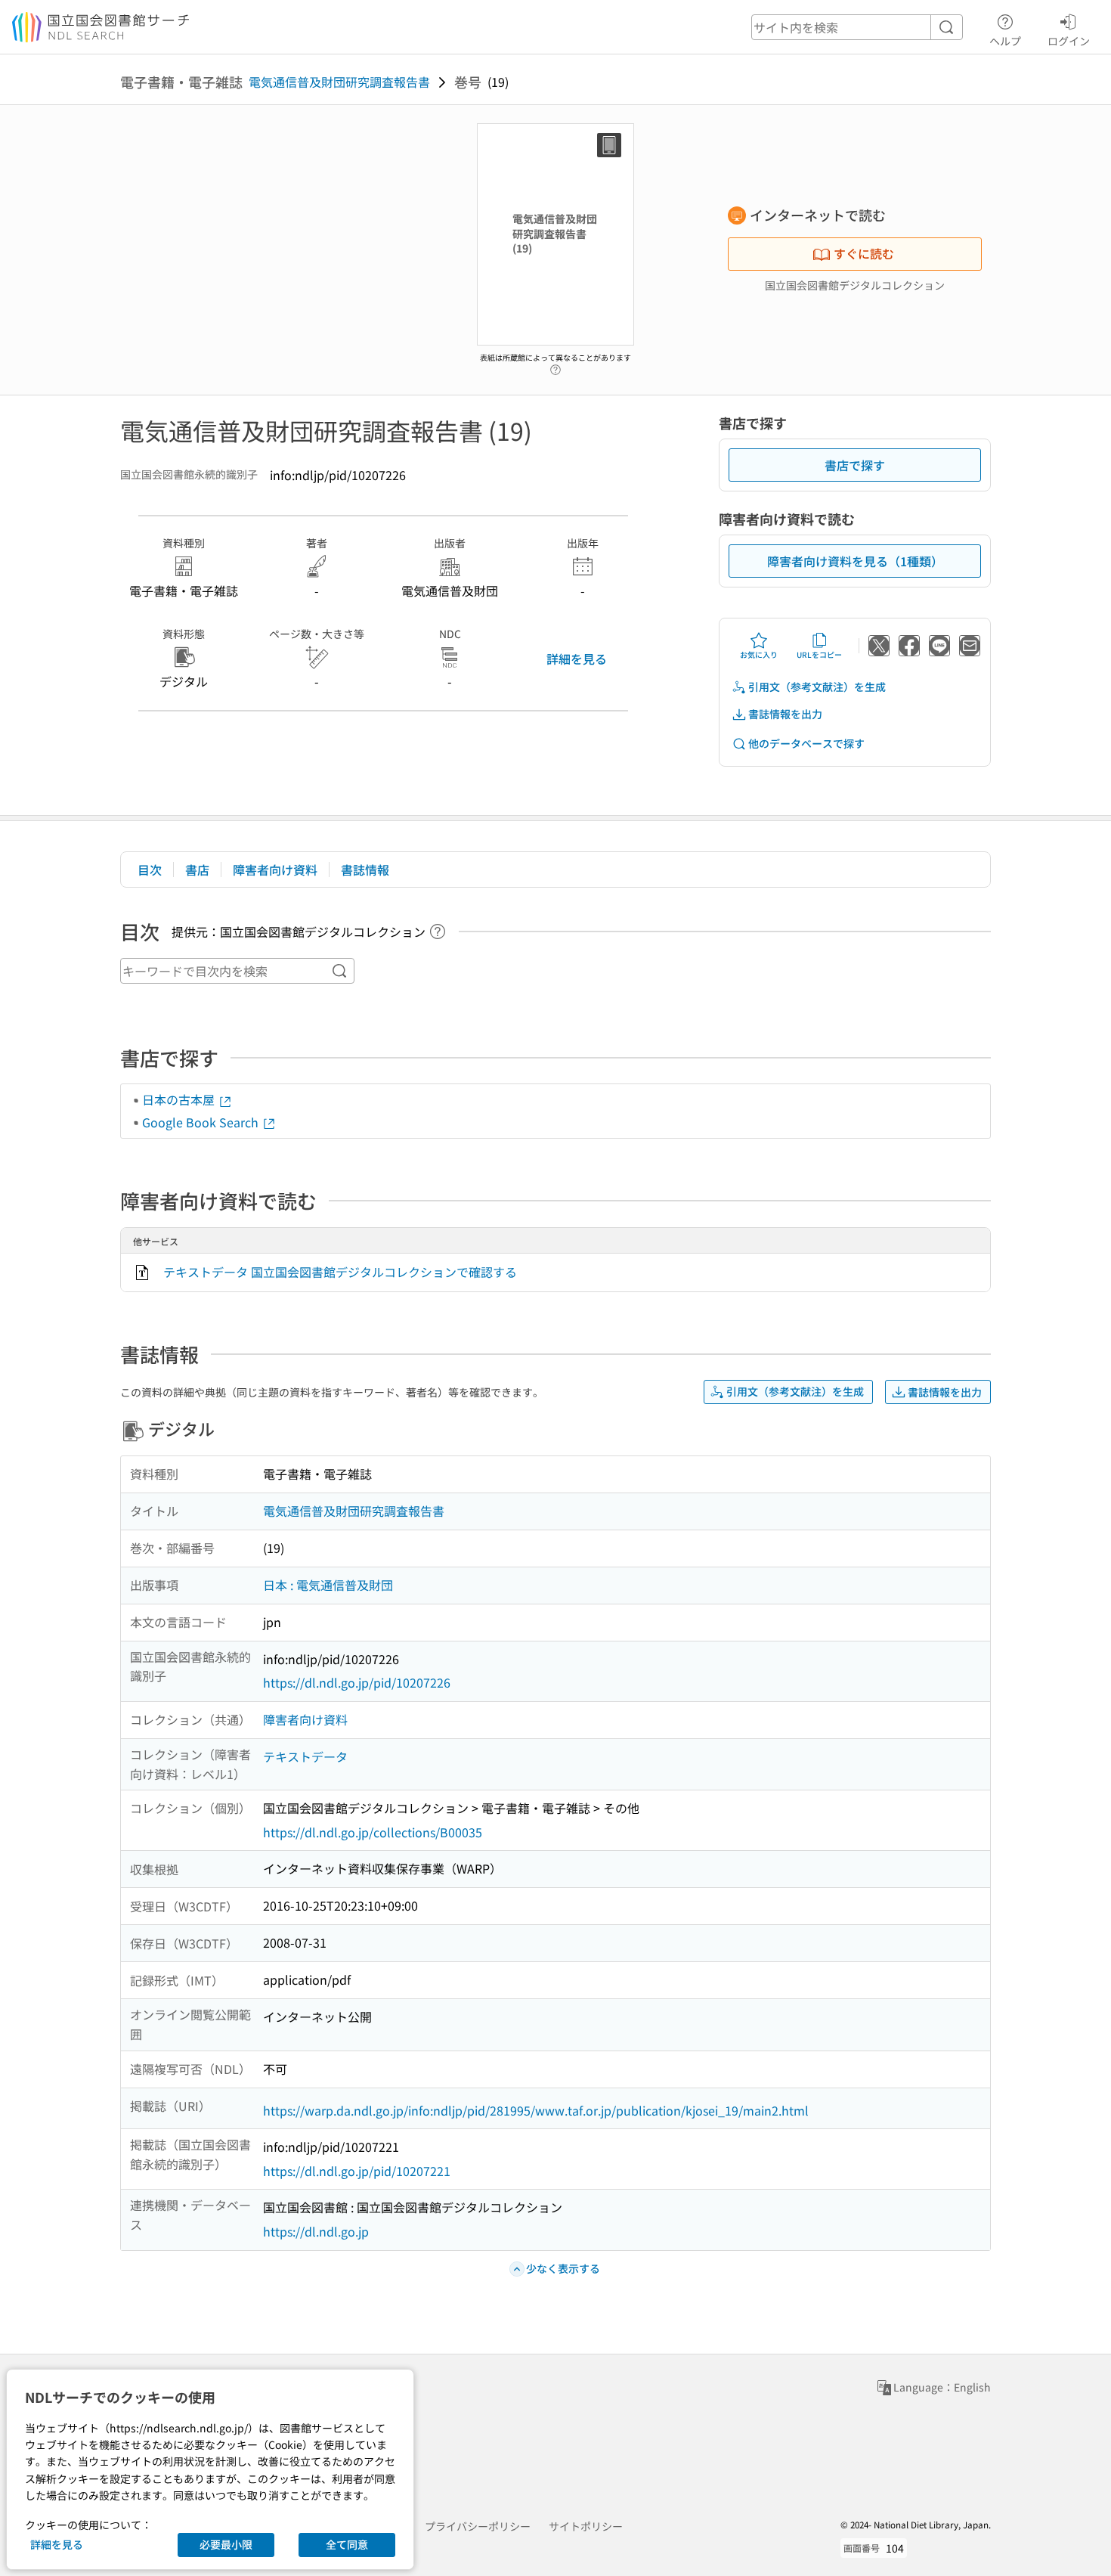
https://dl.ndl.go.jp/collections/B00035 (373, 1832)
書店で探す (855, 465)
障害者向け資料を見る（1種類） (855, 561)
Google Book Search (202, 1122)
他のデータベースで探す (806, 743)
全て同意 (347, 2544)
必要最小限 (226, 2544)
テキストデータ (305, 1756)
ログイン (1069, 40)
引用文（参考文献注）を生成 (817, 687)
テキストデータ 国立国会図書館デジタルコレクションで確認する (340, 1272)
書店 (197, 870)
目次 (150, 870)
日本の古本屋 (180, 1099)
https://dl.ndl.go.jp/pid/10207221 (357, 2171)
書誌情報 (365, 870)
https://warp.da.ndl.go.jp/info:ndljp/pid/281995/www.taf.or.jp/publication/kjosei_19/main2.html (536, 2110)
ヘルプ (1005, 40)
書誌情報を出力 (785, 714)
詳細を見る (577, 659)
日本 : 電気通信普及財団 (328, 1585)
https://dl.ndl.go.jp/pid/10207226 (357, 1682)
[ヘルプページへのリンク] (555, 366)
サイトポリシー (586, 2526)
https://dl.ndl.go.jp (316, 2231)
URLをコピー (819, 654)
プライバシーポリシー (478, 2526)
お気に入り (759, 654)
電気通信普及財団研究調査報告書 (339, 82)
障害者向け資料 (275, 870)
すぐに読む (864, 253)
